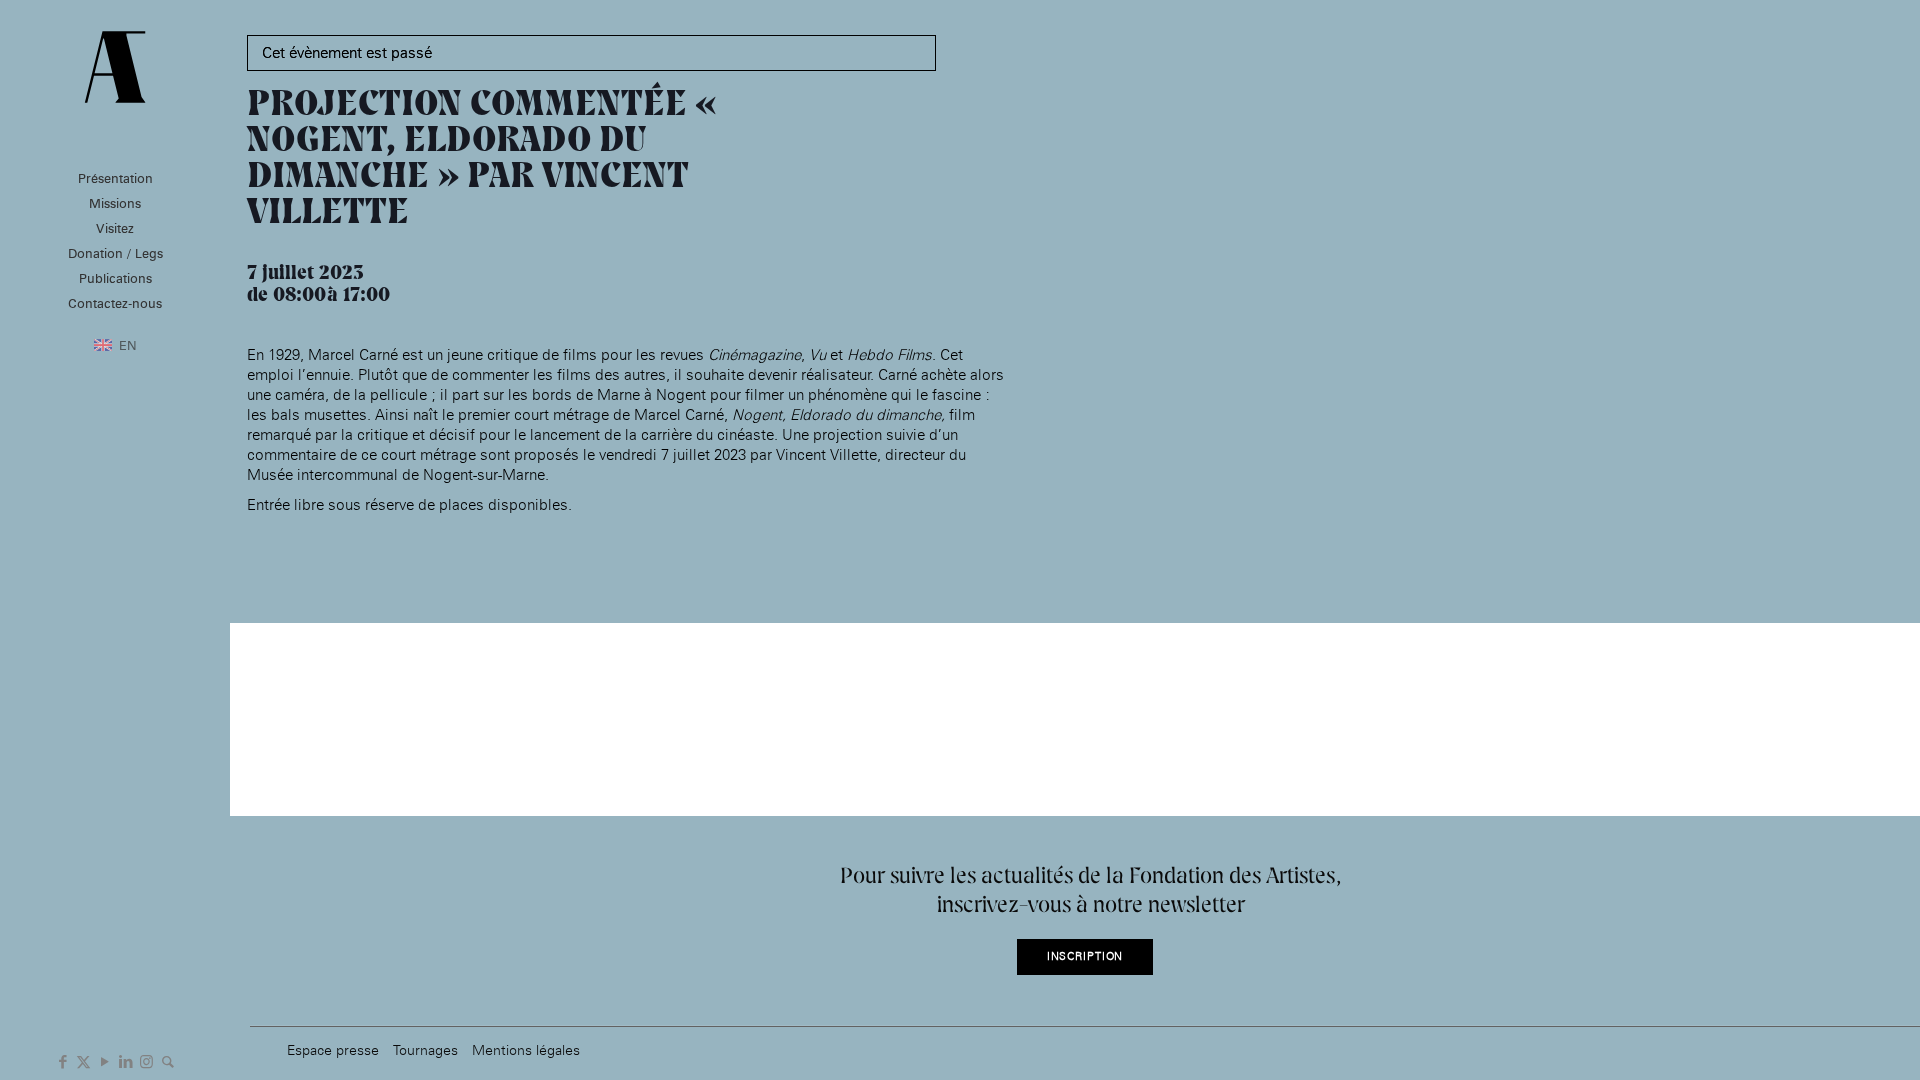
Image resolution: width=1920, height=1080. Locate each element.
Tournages (425, 1049)
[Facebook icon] (62, 1060)
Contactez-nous (115, 303)
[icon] (167, 1060)
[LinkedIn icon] (125, 1060)
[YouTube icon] (104, 1060)
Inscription (1085, 956)
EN (128, 345)
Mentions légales (526, 1049)
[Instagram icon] (146, 1060)
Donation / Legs (115, 253)
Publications (115, 278)
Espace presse (333, 1049)
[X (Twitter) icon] (83, 1060)
